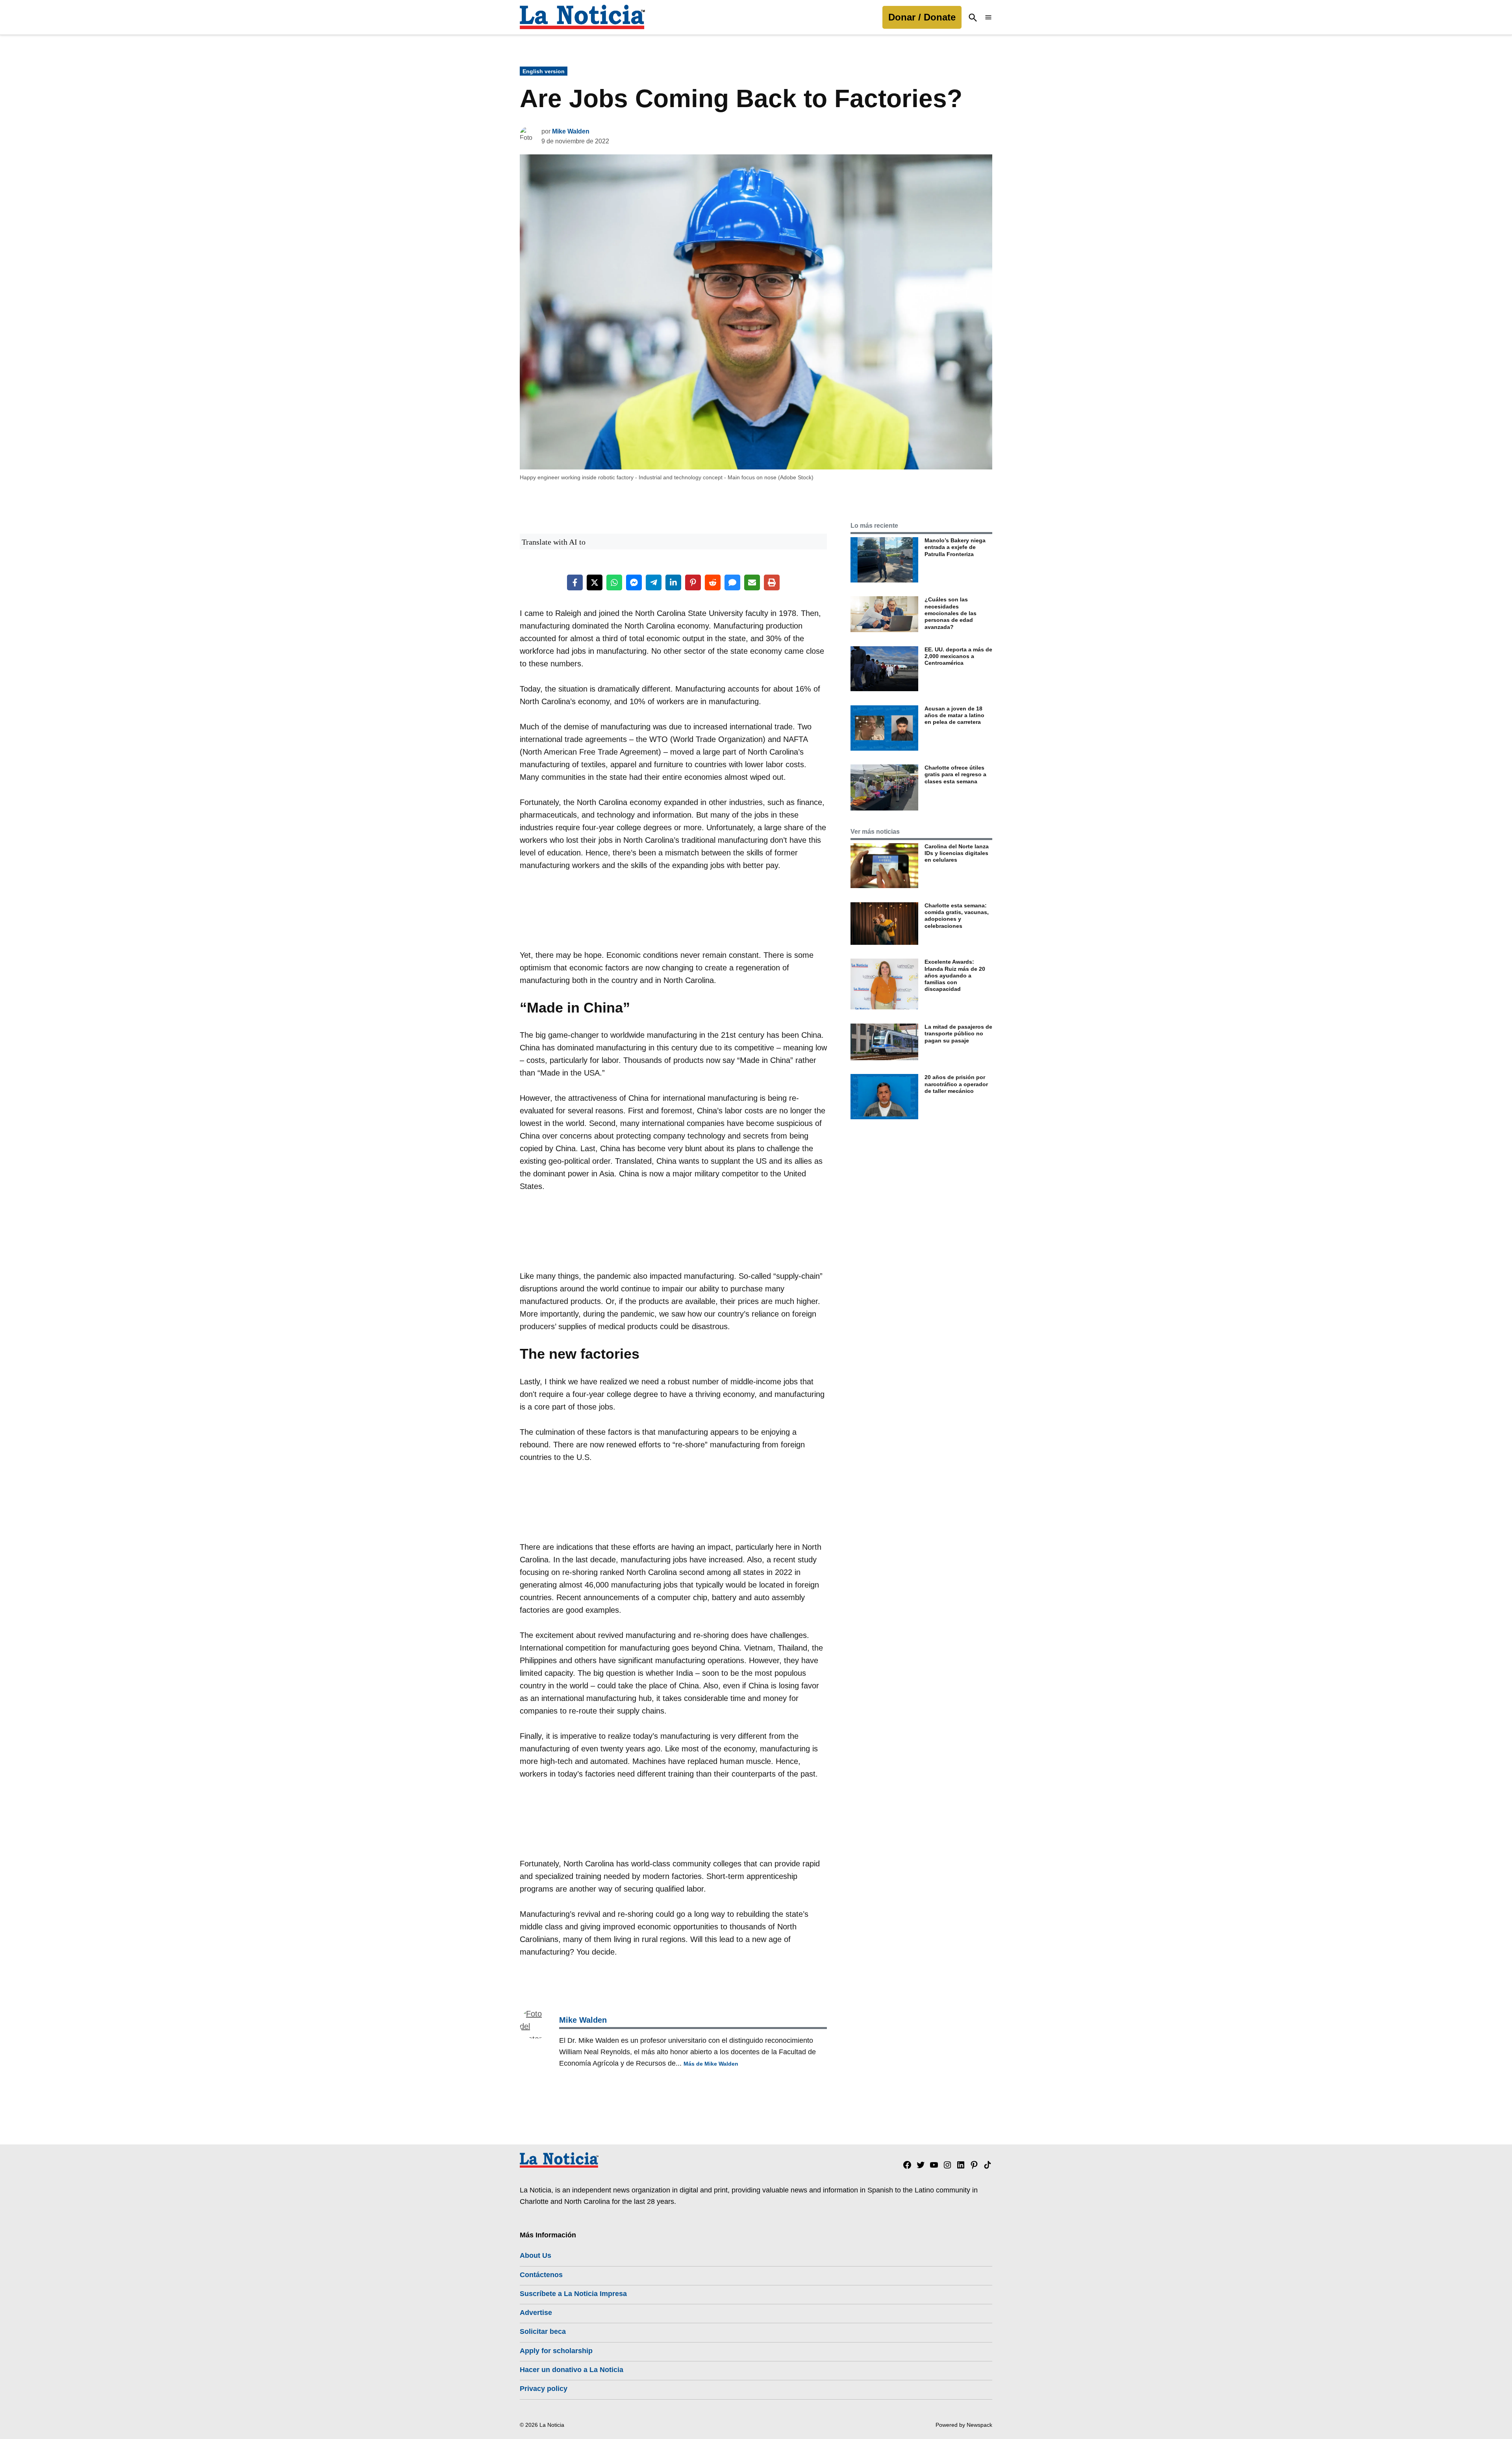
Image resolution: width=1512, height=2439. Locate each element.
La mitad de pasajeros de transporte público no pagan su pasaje (958, 1034)
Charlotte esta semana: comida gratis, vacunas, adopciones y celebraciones (957, 916)
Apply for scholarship (556, 2351)
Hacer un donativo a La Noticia (572, 2370)
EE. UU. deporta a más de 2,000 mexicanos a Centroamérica (958, 656)
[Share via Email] (752, 582)
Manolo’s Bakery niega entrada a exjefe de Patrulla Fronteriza (955, 547)
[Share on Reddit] (713, 582)
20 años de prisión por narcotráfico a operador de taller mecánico (956, 1084)
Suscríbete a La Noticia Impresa (573, 2294)
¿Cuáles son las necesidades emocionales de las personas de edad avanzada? (951, 613)
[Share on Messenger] (634, 582)
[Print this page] (772, 582)
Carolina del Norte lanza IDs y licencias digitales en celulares (957, 853)
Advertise (536, 2313)
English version (544, 71)
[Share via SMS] (732, 582)
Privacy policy (544, 2389)
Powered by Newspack (964, 2425)
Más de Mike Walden (711, 2064)
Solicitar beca (543, 2331)
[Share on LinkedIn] (673, 582)
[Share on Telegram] (654, 582)
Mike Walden (571, 131)
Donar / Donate (922, 17)
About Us (535, 2255)
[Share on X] (595, 582)
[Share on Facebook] (575, 582)
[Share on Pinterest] (693, 582)
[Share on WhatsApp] (614, 582)
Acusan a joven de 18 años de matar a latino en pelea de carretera (954, 715)
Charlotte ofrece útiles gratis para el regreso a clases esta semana (955, 774)
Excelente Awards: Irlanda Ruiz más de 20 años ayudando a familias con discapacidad (955, 975)
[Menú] (988, 18)
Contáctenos (541, 2275)
